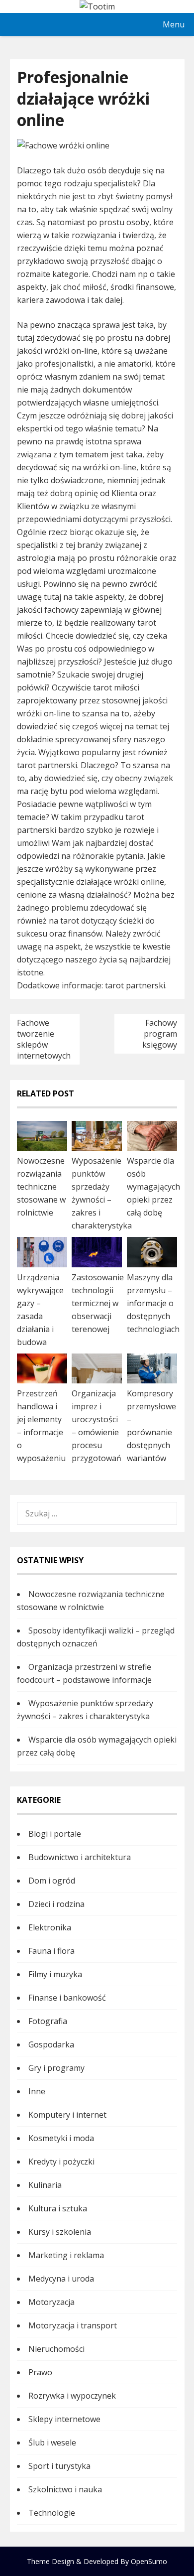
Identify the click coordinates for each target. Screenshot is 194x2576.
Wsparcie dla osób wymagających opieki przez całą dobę (153, 1187)
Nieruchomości (56, 2349)
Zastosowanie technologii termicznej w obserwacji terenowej (98, 1303)
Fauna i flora (51, 1951)
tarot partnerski (135, 985)
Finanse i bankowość (67, 1998)
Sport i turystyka (59, 2466)
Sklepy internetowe (64, 2419)
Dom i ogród (52, 1881)
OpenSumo (149, 2561)
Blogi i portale (55, 1834)
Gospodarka (51, 2044)
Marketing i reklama (66, 2255)
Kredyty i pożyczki (61, 2162)
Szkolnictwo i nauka (65, 2489)
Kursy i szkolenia (60, 2232)
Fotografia (48, 2021)
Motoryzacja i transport (73, 2325)
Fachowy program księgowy (160, 1034)
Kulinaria (45, 2185)
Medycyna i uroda (61, 2279)
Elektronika (50, 1927)
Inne (37, 2091)
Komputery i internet (67, 2115)
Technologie (52, 2513)
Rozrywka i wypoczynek (72, 2396)
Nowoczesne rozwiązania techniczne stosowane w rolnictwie (41, 1187)
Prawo (40, 2372)
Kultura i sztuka (58, 2208)
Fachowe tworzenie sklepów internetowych (44, 1039)
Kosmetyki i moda (61, 2138)
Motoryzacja (51, 2302)
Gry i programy (56, 2068)
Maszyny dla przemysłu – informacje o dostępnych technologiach (153, 1303)
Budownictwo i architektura (80, 1857)
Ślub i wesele (52, 2442)
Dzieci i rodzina (56, 1904)
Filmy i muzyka (55, 1974)
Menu (174, 24)
